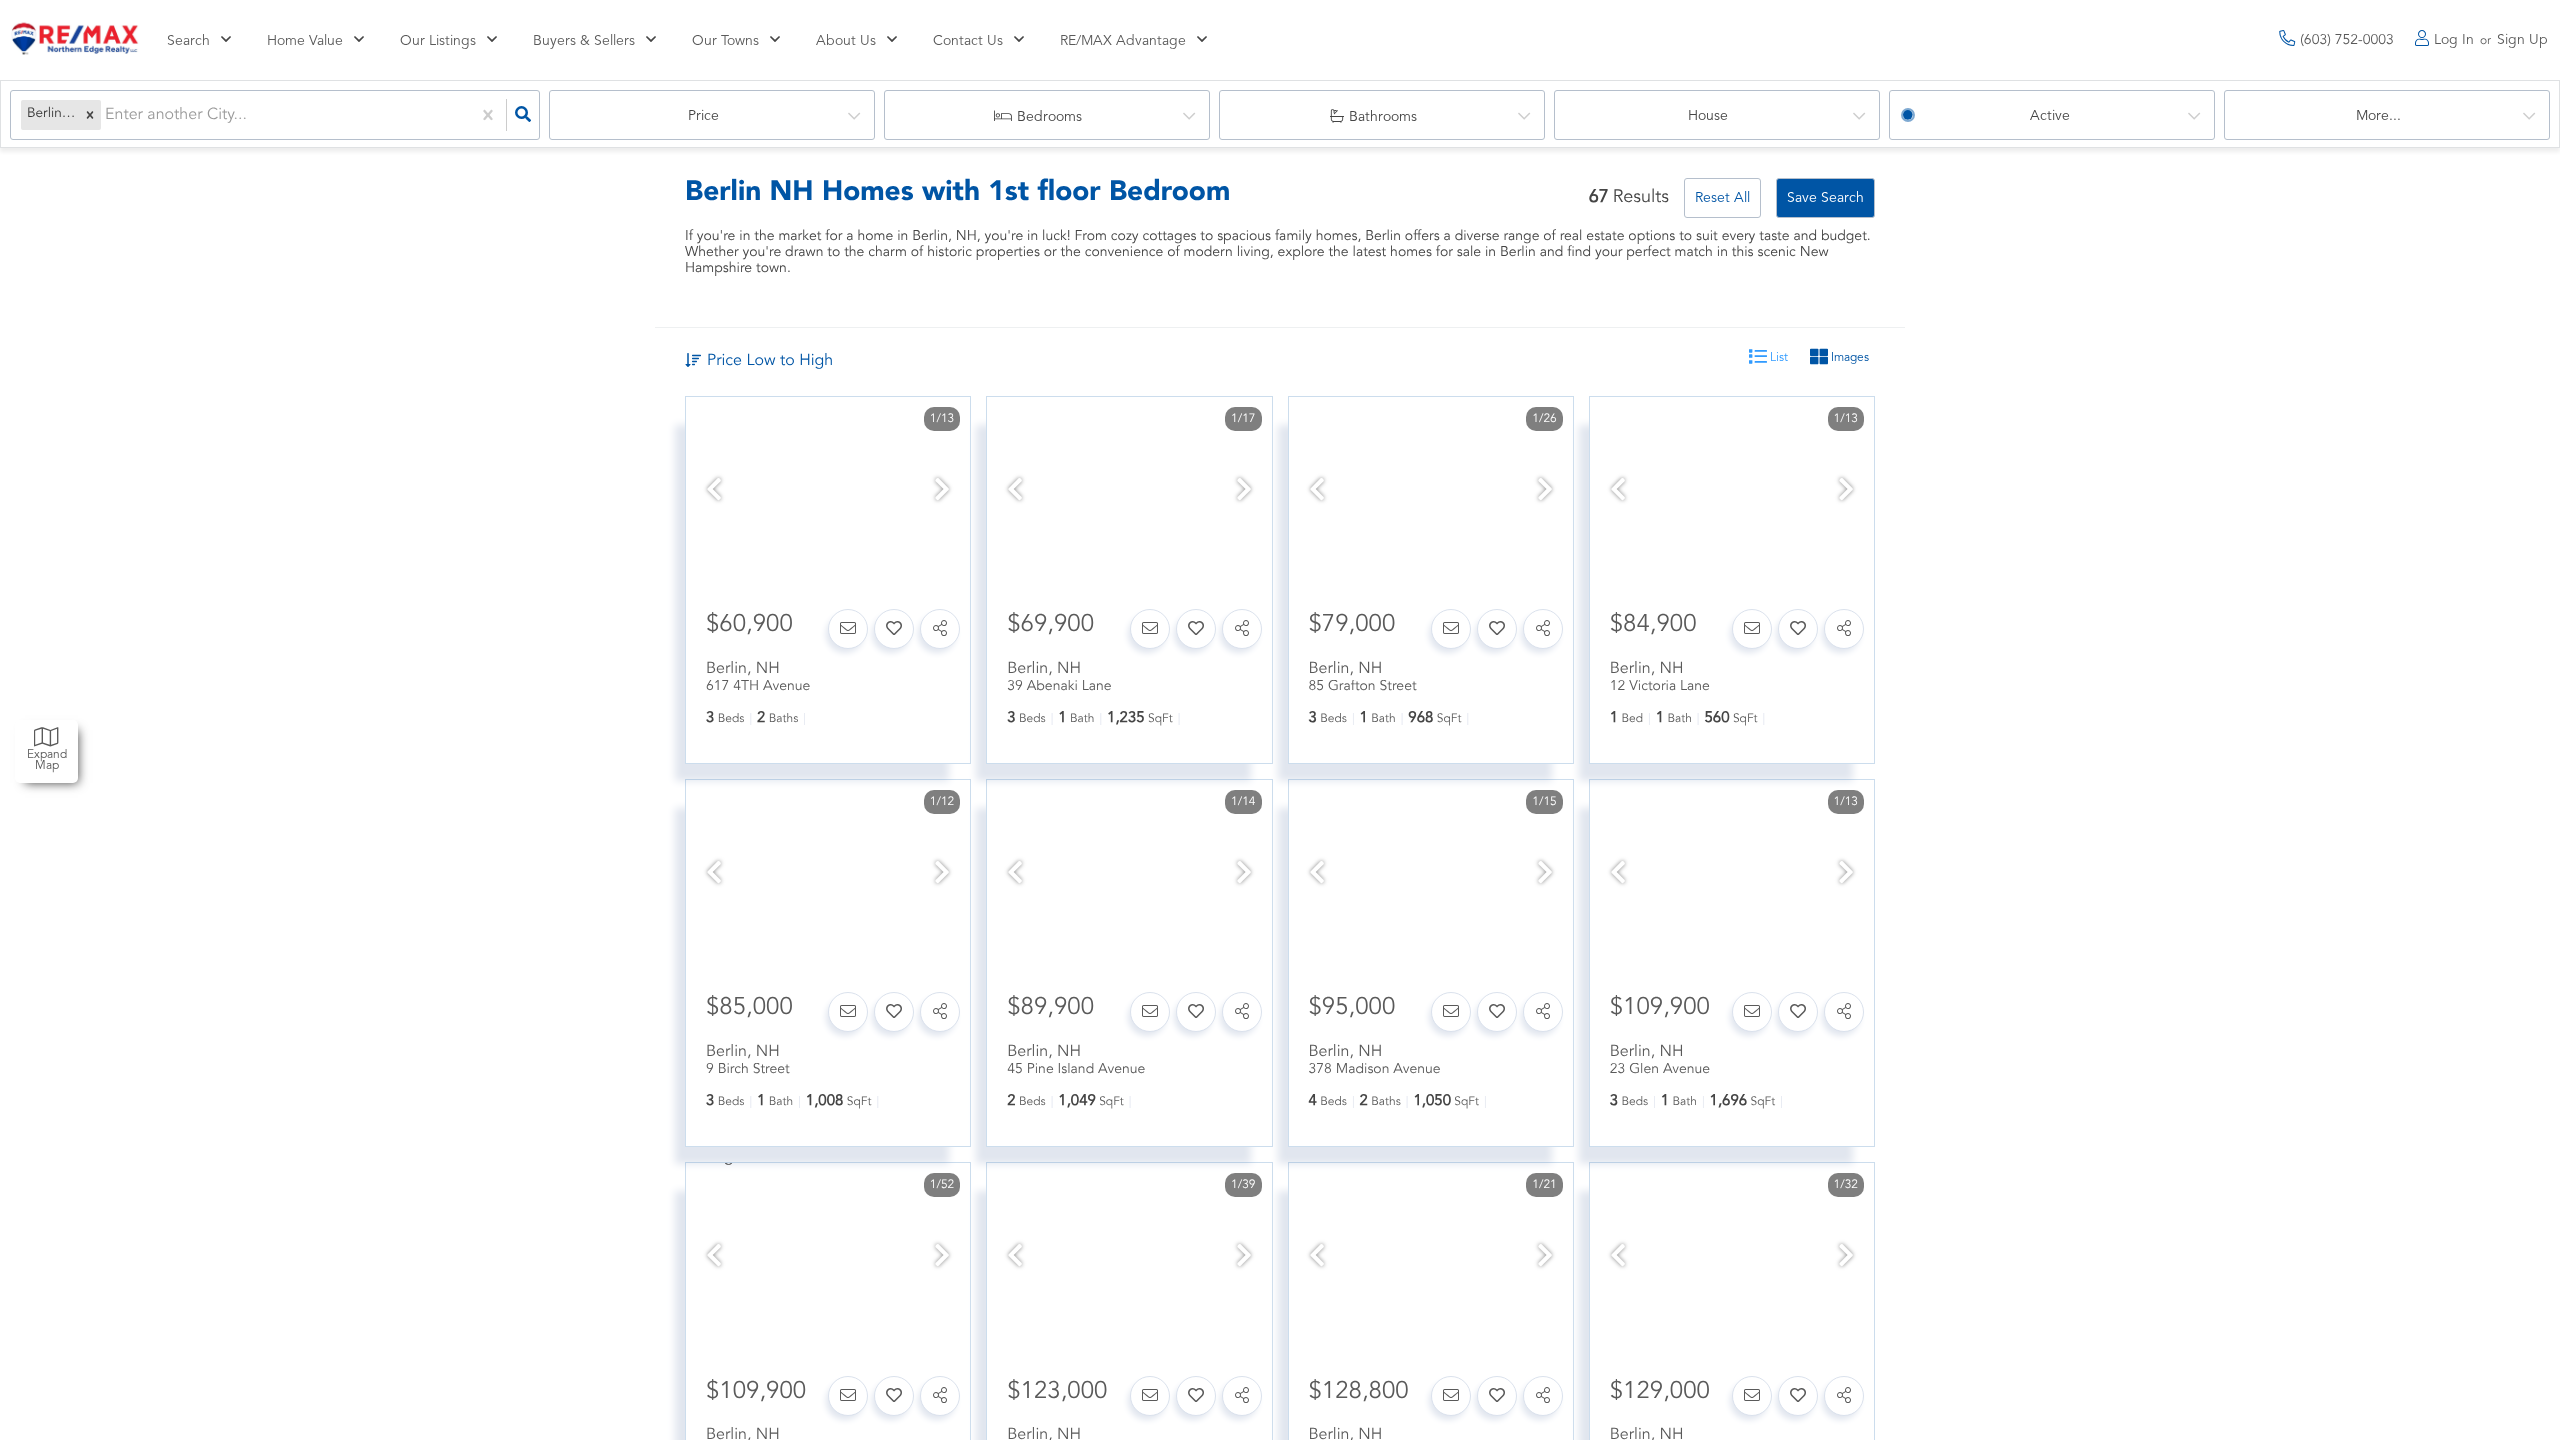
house (1708, 116)
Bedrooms (1049, 117)
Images (1848, 358)
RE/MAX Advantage (1123, 41)
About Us (846, 41)
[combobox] (107, 115)
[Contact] (848, 629)
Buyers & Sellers (584, 41)
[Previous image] (714, 492)
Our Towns (725, 41)
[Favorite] (894, 629)
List (1777, 358)
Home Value (305, 41)
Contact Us (968, 41)
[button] (90, 115)
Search (188, 41)
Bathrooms (1383, 117)
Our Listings (438, 41)
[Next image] (942, 492)
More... (2378, 116)
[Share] (940, 629)
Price (703, 116)
